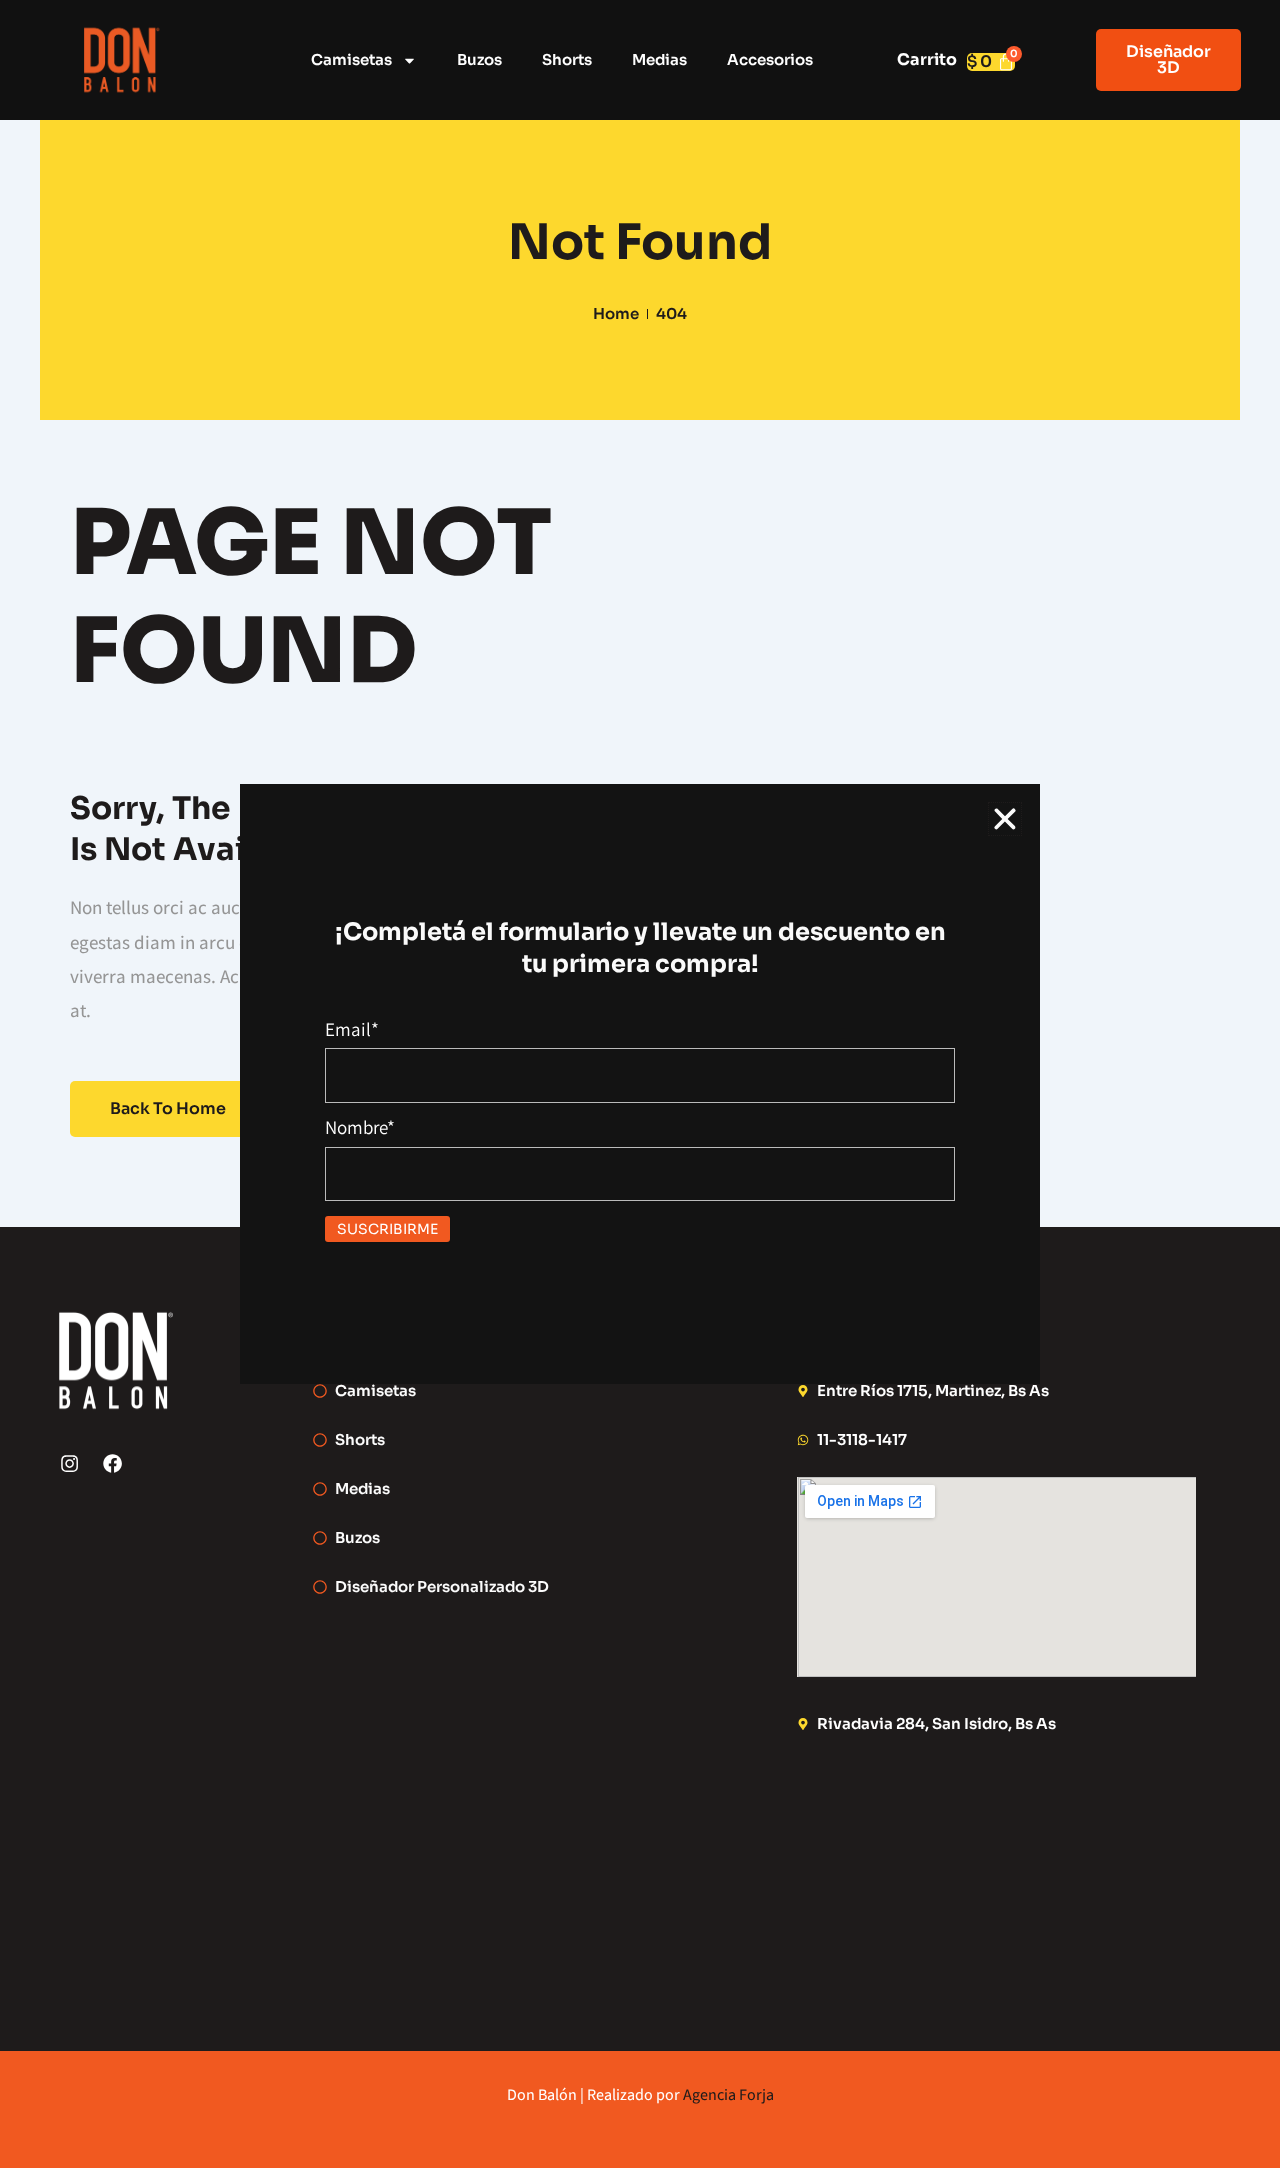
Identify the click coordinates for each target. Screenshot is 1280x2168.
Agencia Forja (728, 2094)
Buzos (479, 59)
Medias (659, 59)
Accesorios (770, 59)
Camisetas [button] (351, 59)
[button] (1005, 819)
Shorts (567, 59)
